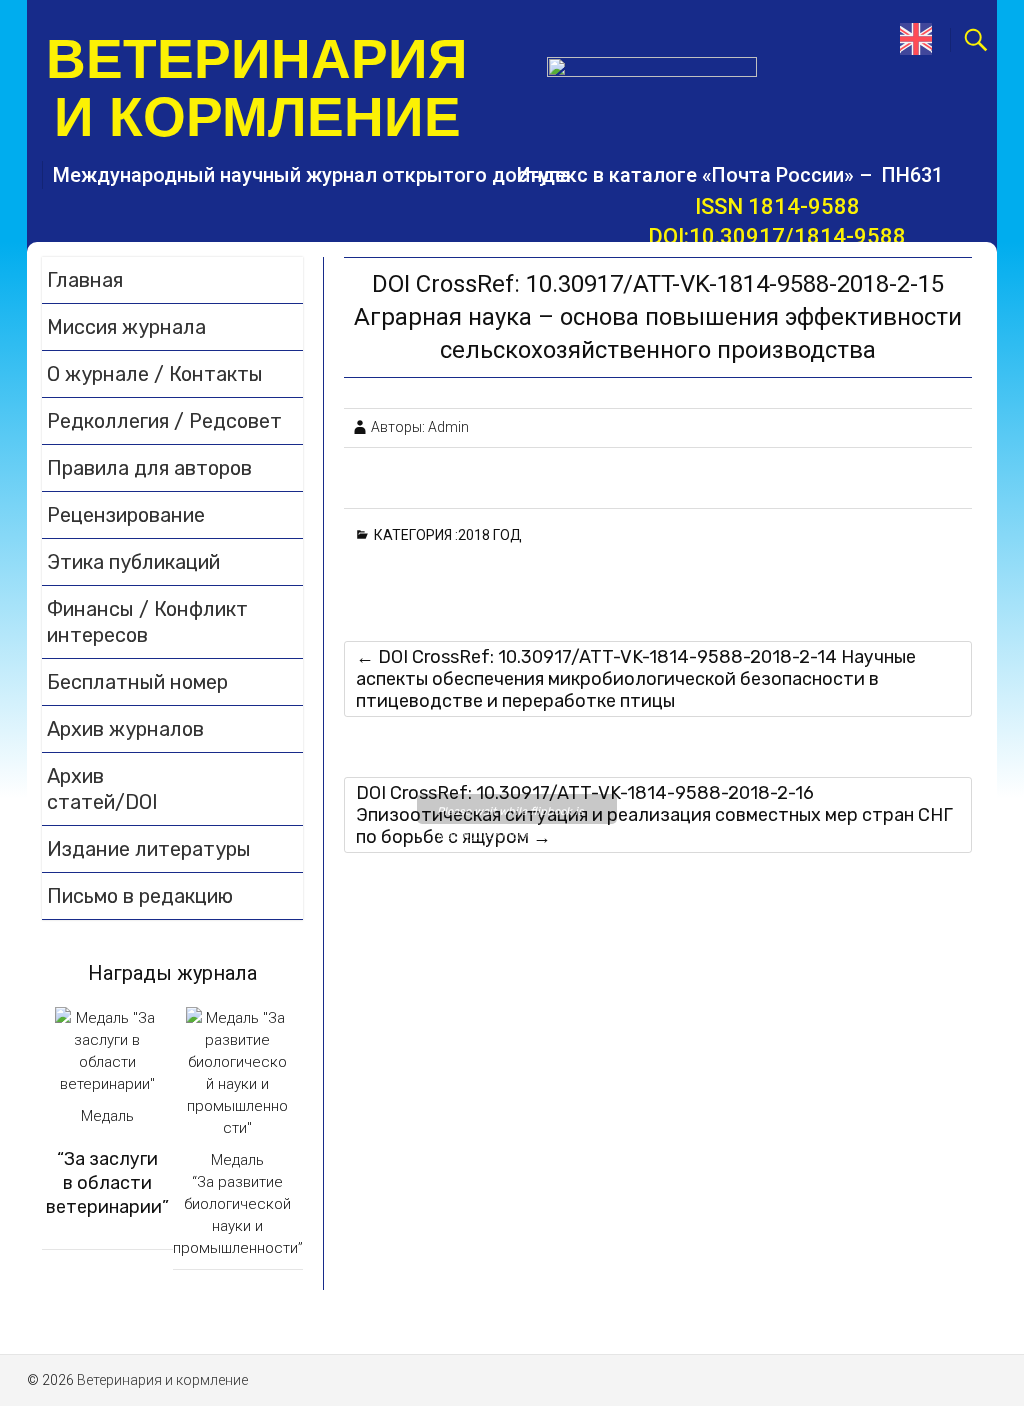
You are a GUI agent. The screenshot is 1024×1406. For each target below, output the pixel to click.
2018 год (493, 535)
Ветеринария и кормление (257, 88)
